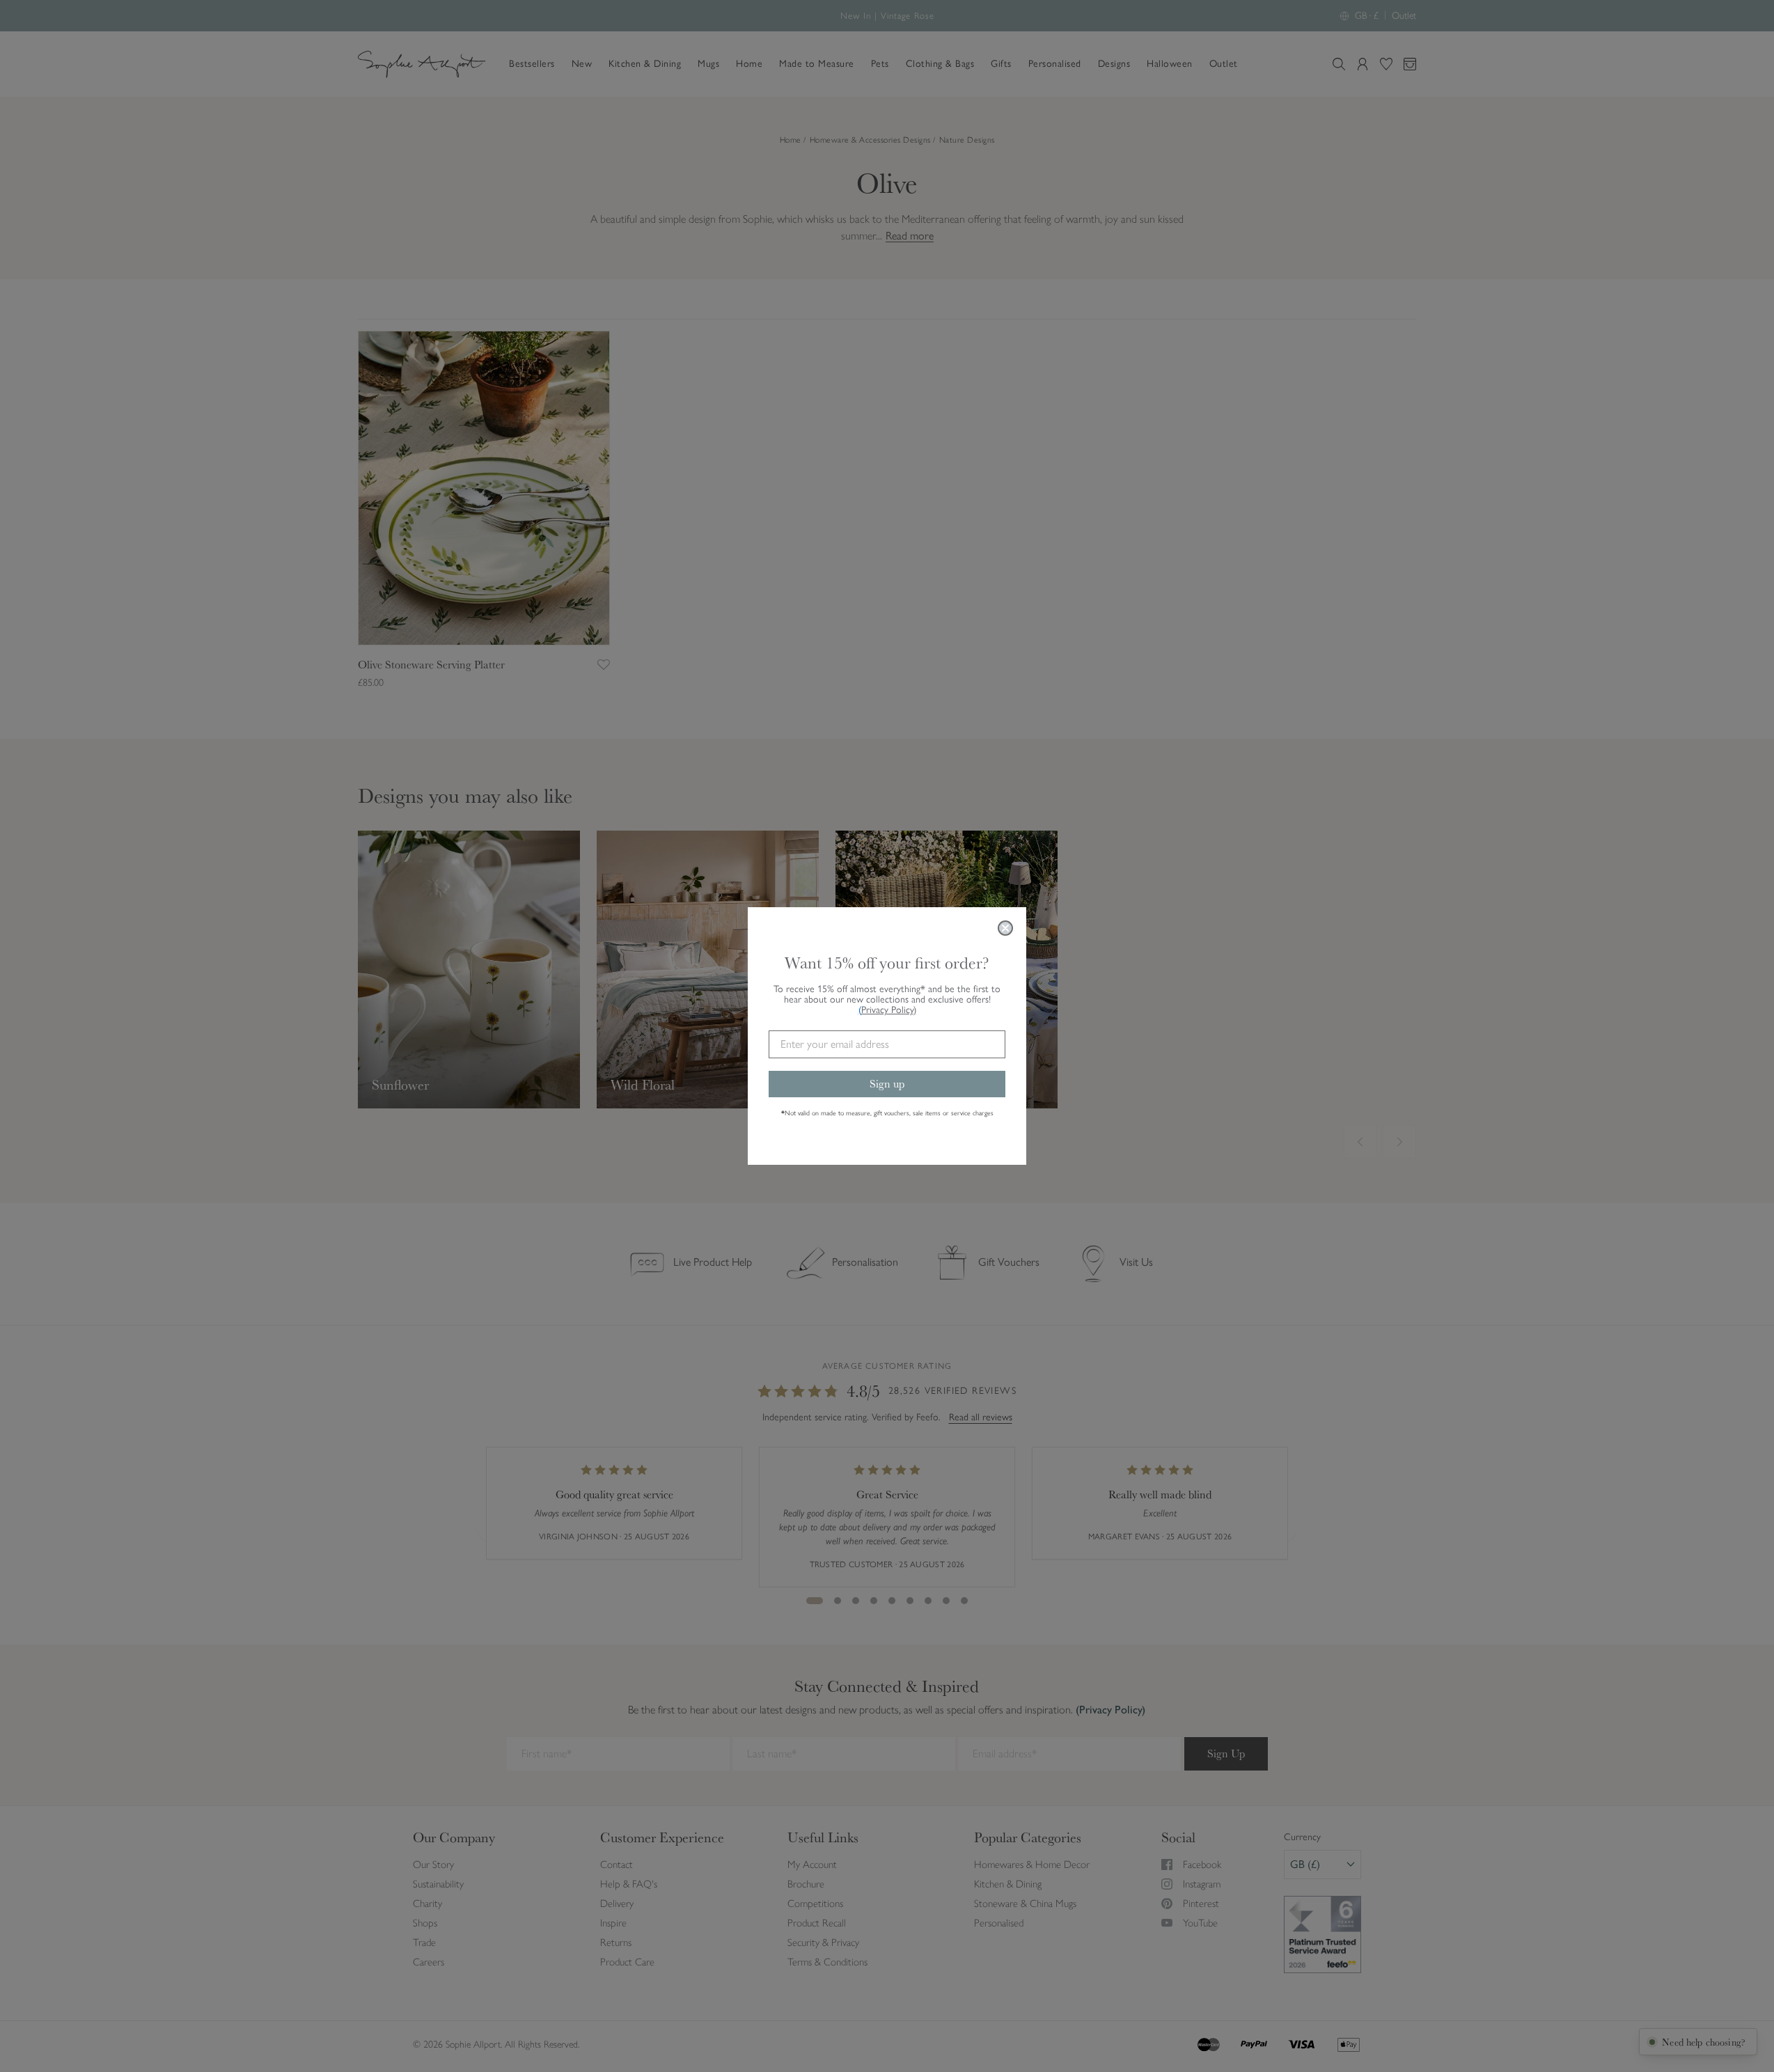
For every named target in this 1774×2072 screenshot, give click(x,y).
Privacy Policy (889, 1010)
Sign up (887, 1084)
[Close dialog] (1005, 928)
